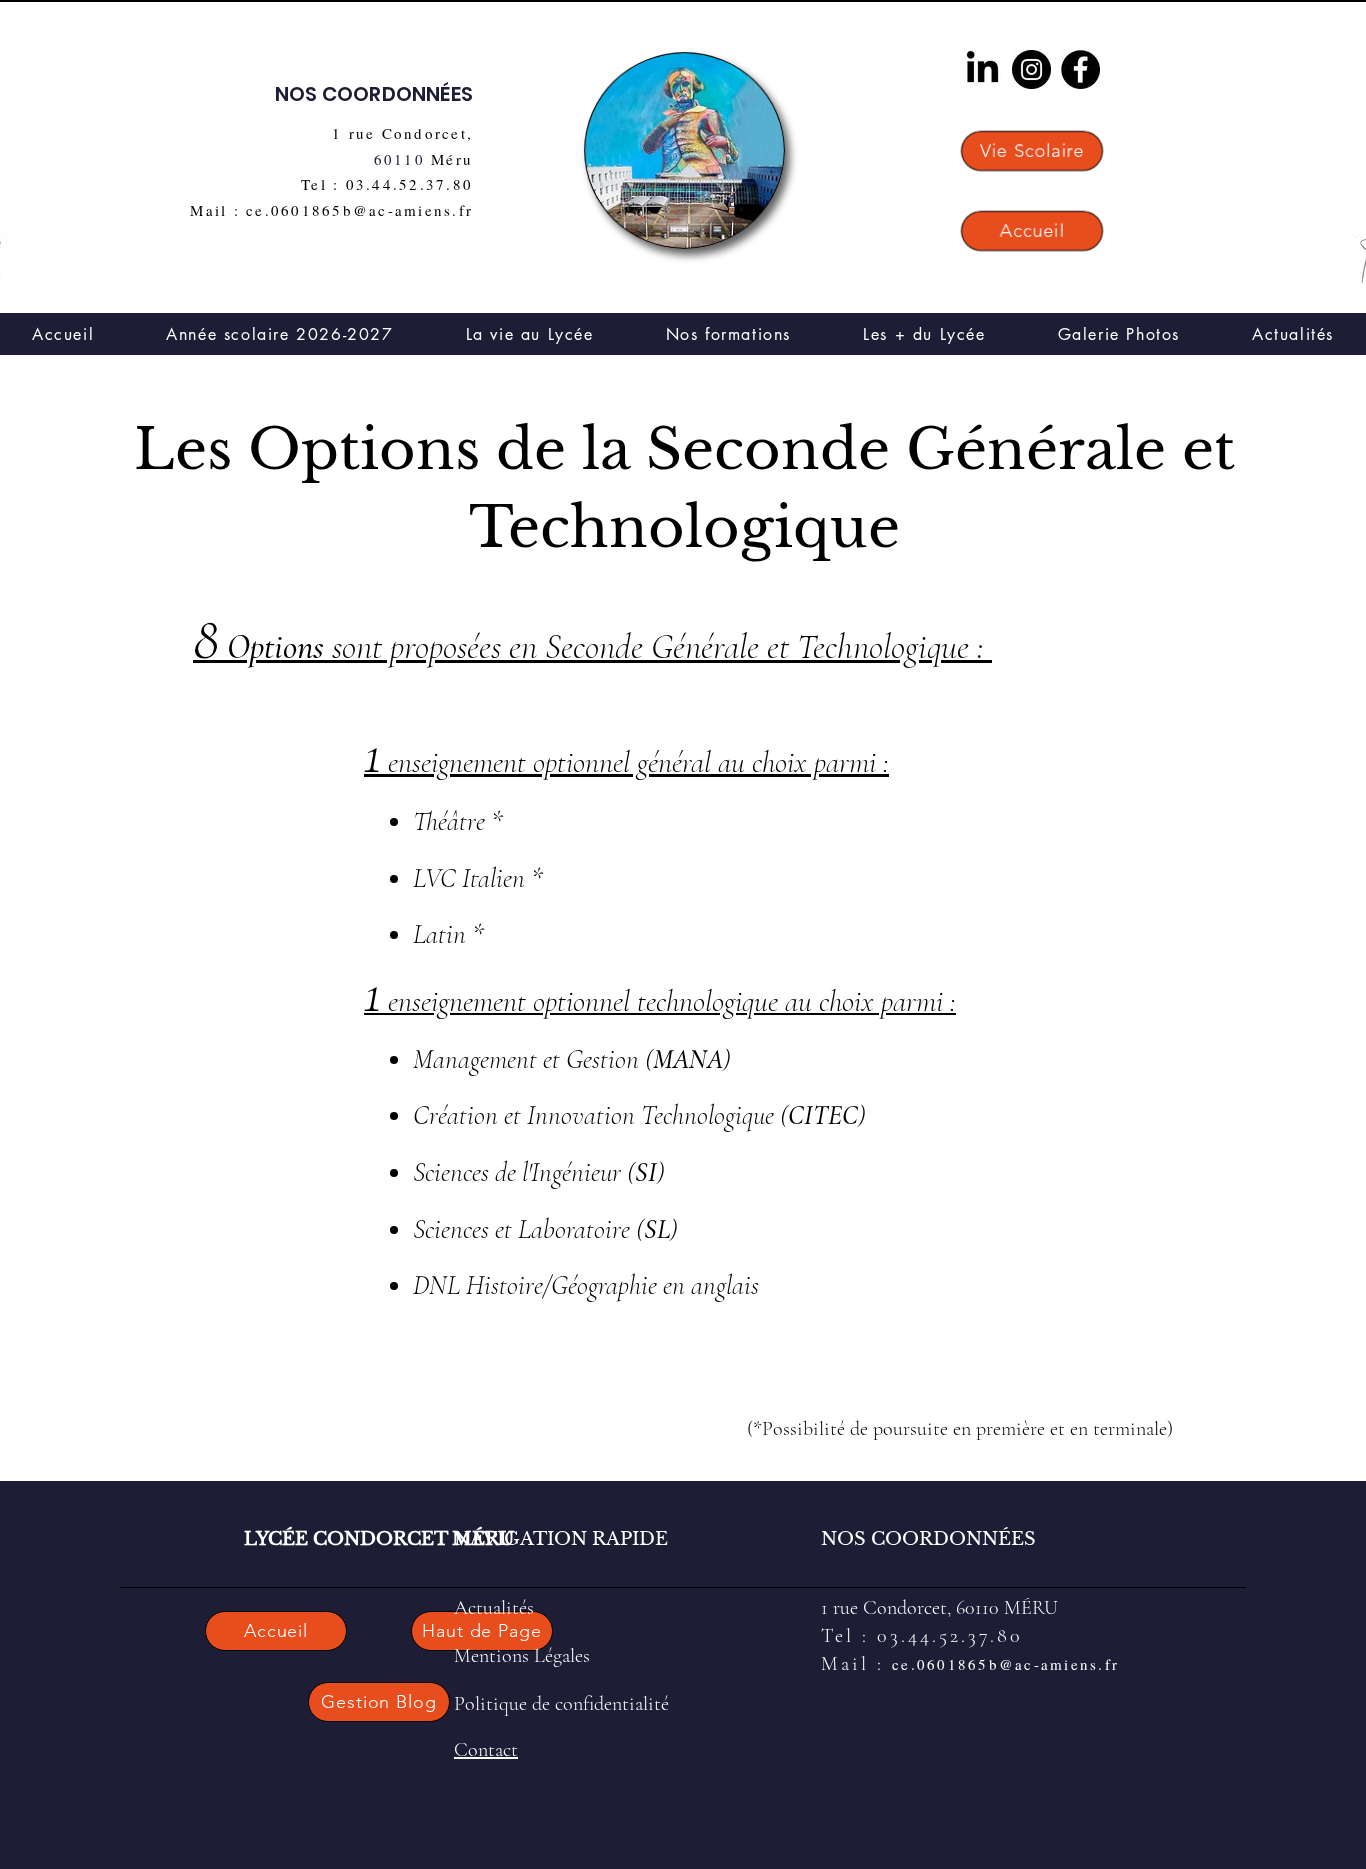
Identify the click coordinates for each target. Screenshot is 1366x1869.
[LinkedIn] (982, 69)
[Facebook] (1080, 69)
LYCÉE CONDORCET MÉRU (379, 1539)
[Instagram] (1031, 69)
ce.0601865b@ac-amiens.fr (1005, 1664)
